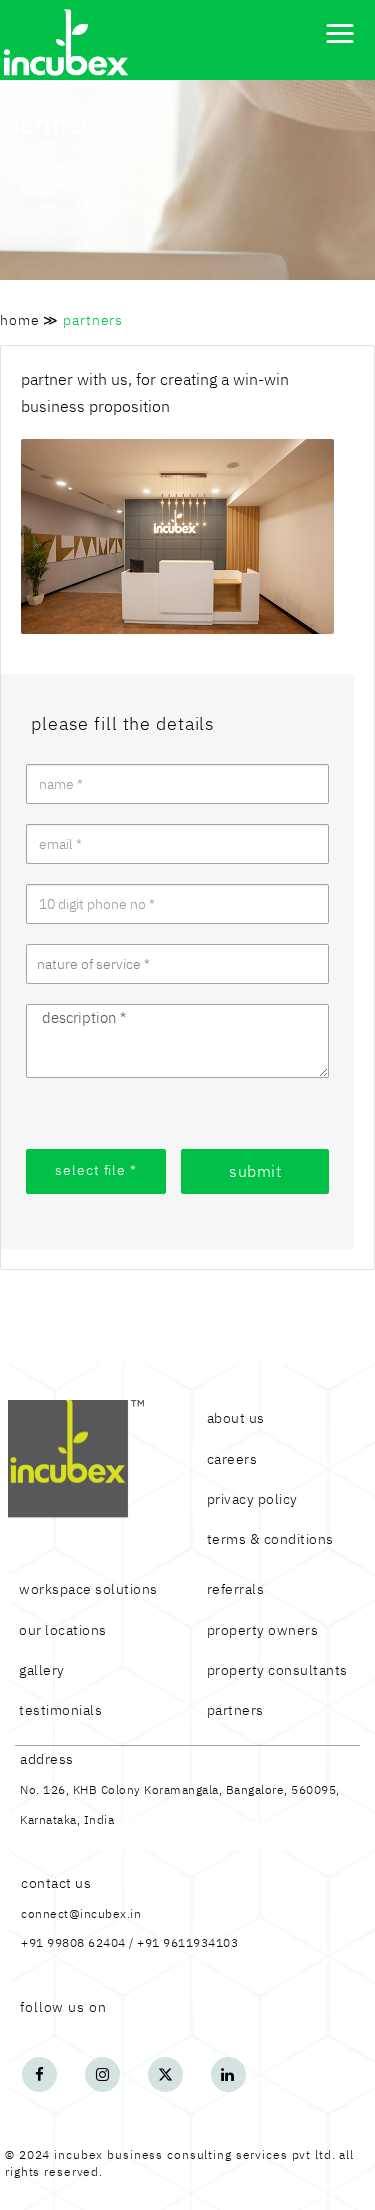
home (20, 320)
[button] (340, 34)
